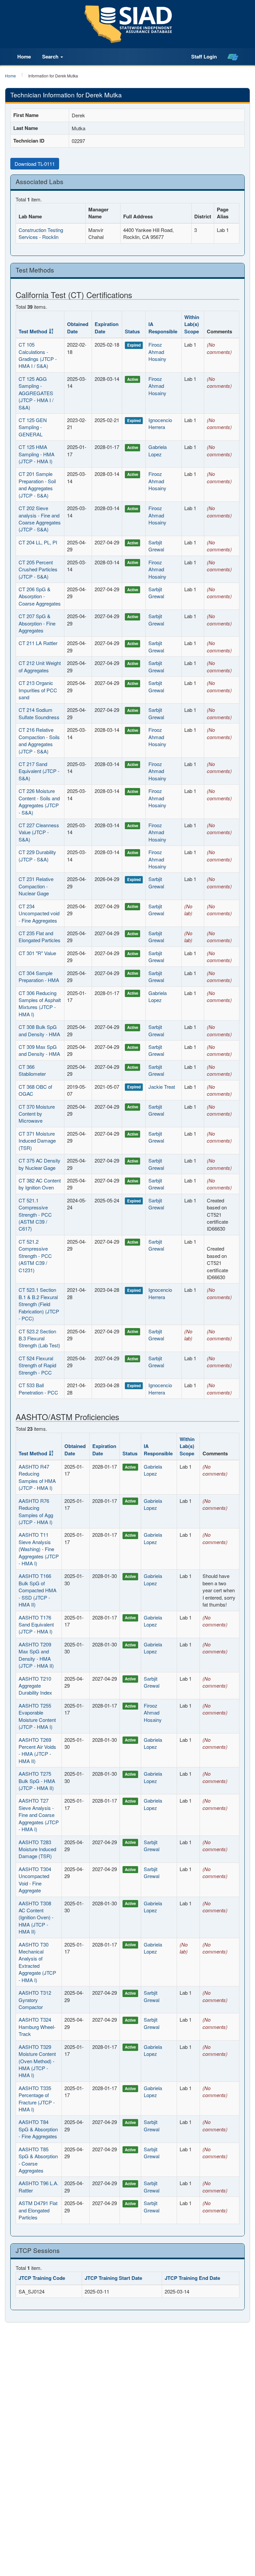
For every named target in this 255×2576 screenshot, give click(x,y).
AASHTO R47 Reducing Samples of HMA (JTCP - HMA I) (37, 1477)
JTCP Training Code (42, 2278)
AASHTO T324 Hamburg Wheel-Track (37, 2027)
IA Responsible (163, 328)
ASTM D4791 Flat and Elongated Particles (38, 2210)
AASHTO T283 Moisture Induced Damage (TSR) (37, 1849)
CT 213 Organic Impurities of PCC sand (38, 690)
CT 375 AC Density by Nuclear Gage (40, 1164)
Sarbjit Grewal (156, 546)
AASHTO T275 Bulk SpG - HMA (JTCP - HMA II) (37, 1781)
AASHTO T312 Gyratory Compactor (35, 2000)
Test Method (33, 331)
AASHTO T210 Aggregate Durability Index (35, 1686)
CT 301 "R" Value (37, 953)
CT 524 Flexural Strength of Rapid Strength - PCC (37, 1365)
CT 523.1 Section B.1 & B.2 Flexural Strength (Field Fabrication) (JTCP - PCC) (39, 1304)
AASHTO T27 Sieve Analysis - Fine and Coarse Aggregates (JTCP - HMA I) (39, 1815)
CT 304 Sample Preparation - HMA (39, 976)
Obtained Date (78, 328)
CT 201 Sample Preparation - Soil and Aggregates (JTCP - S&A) (37, 484)
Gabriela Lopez (158, 450)
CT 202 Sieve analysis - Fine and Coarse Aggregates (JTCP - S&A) (40, 519)
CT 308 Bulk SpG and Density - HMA (39, 1030)
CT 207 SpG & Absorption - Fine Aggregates (37, 623)
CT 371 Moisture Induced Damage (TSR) (37, 1141)
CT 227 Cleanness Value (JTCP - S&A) (39, 832)
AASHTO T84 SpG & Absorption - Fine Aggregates (38, 2129)
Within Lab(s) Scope (192, 324)
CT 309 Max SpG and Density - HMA (39, 1050)
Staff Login (204, 56)
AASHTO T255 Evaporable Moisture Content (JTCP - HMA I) (37, 1716)
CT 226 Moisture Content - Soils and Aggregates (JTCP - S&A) (39, 801)
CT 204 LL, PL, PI (38, 542)
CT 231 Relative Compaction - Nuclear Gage (36, 886)
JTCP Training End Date (192, 2278)
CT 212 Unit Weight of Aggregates (40, 666)
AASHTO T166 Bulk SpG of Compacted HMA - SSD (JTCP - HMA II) (38, 1590)
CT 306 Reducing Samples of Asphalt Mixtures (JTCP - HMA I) (40, 1004)
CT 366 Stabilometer (32, 1070)
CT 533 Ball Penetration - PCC (38, 1389)
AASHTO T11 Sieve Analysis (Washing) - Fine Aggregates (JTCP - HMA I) (39, 1549)
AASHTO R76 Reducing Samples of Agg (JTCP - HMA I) (36, 1511)
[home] (233, 57)
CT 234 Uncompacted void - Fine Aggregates (39, 913)
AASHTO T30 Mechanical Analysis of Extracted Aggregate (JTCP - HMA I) (37, 1962)
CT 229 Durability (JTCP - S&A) (37, 855)
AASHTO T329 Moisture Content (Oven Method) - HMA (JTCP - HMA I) (37, 2061)
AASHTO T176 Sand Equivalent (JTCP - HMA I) (36, 1624)
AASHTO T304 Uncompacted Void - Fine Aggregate (35, 1880)
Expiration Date (107, 328)
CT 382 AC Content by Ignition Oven (40, 1184)
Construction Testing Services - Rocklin (41, 233)
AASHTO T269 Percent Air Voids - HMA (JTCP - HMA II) (37, 1750)
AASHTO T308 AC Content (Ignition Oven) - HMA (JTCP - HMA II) (36, 1917)
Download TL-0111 (35, 164)
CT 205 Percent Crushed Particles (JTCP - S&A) (38, 569)
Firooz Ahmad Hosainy (157, 352)
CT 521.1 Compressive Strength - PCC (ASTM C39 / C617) (35, 1215)
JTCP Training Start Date (113, 2278)
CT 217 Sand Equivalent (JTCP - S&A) (39, 771)
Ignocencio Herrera (160, 423)
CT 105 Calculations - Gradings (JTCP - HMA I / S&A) (38, 355)
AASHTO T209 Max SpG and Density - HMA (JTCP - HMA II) (36, 1655)
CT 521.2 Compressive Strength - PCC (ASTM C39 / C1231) (35, 1256)
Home (24, 56)
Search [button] (51, 56)
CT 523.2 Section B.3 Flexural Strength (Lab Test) (39, 1338)
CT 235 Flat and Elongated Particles (40, 937)
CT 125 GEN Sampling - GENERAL (33, 427)
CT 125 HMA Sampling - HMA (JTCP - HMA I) (37, 454)
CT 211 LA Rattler (38, 643)
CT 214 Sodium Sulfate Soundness (39, 713)
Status (132, 331)
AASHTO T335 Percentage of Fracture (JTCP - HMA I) (37, 2099)
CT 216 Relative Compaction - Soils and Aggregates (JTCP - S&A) (39, 740)
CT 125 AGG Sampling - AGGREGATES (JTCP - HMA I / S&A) (36, 393)
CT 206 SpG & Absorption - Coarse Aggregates (40, 596)
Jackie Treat (162, 1087)
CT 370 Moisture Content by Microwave (37, 1114)
